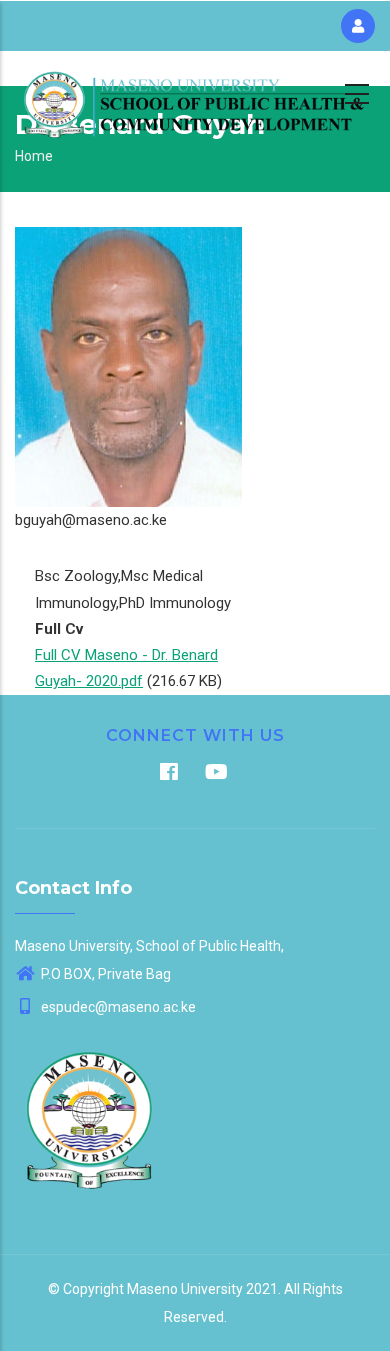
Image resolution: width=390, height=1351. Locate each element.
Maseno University (185, 1289)
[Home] (195, 91)
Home (34, 156)
